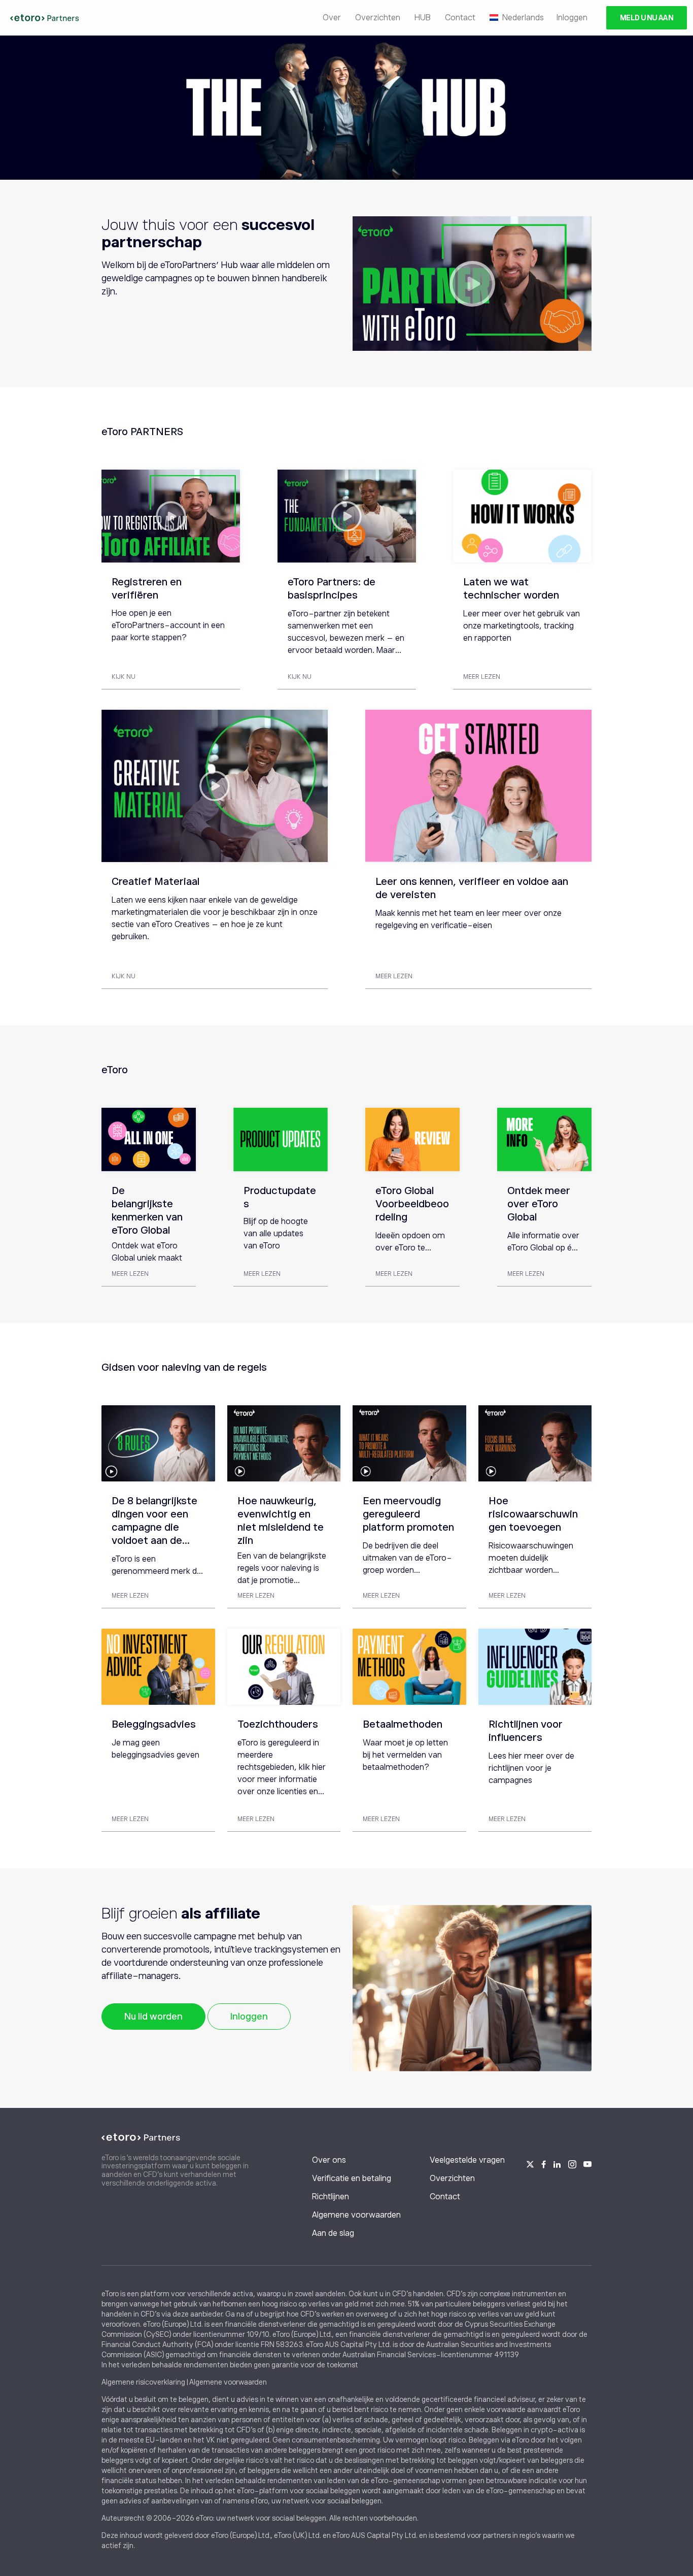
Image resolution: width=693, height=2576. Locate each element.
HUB (423, 18)
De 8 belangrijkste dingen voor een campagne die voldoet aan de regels (154, 1527)
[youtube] (587, 2163)
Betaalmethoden (403, 1724)
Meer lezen (482, 677)
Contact (460, 18)
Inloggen (572, 18)
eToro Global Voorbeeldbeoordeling (412, 1204)
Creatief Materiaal (155, 881)
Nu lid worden (153, 2017)
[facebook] (544, 2163)
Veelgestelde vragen (467, 2160)
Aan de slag (333, 2233)
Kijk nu (124, 677)
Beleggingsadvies (154, 1724)
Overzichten (378, 18)
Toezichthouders (278, 1724)
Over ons (329, 2160)
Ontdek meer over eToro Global (539, 1204)
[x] (530, 2163)
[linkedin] (557, 2163)
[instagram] (572, 2163)
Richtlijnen (331, 2197)
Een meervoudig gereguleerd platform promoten (408, 1514)
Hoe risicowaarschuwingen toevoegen (533, 1514)
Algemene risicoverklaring (143, 2382)
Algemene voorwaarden (356, 2215)
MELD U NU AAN (647, 18)
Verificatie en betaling (352, 2178)
